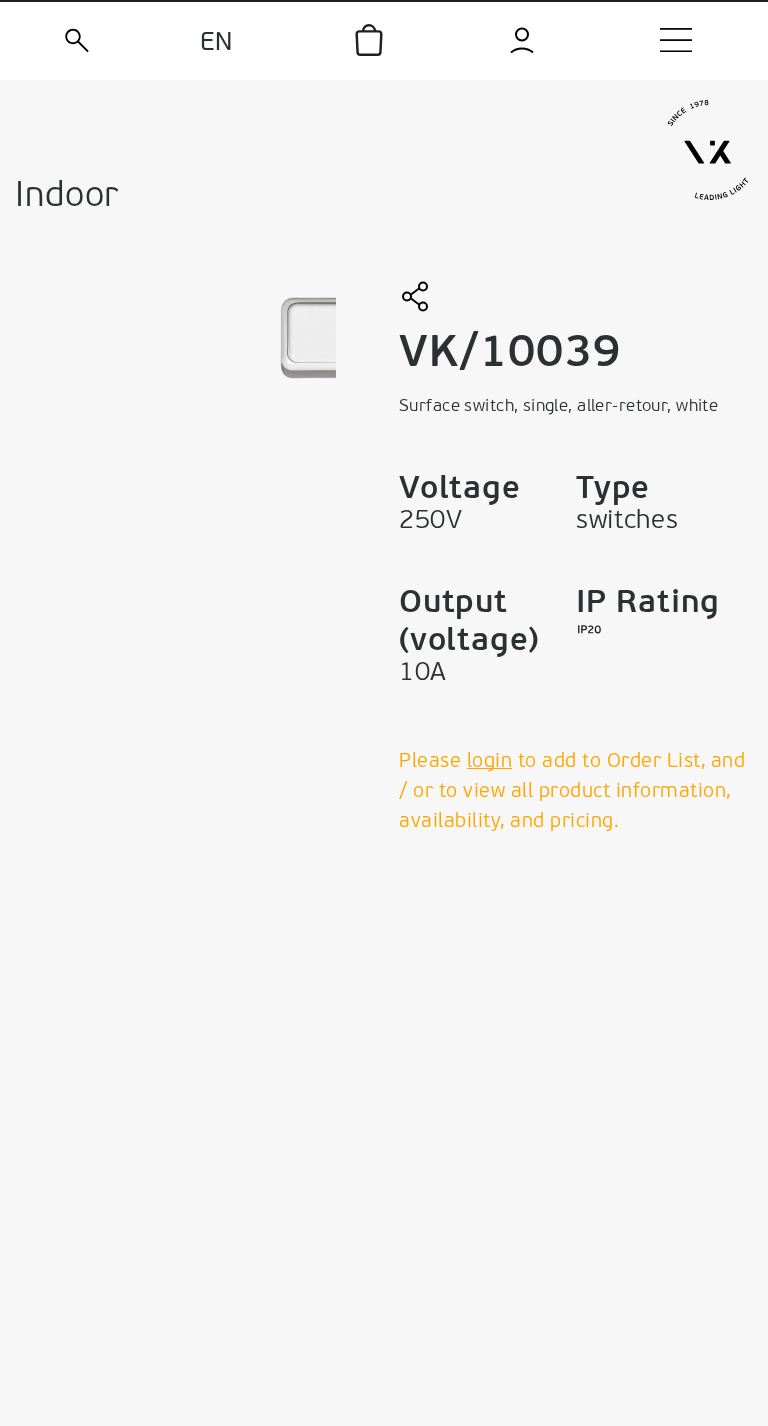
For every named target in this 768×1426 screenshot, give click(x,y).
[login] (523, 40)
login (490, 762)
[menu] (676, 40)
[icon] (369, 40)
